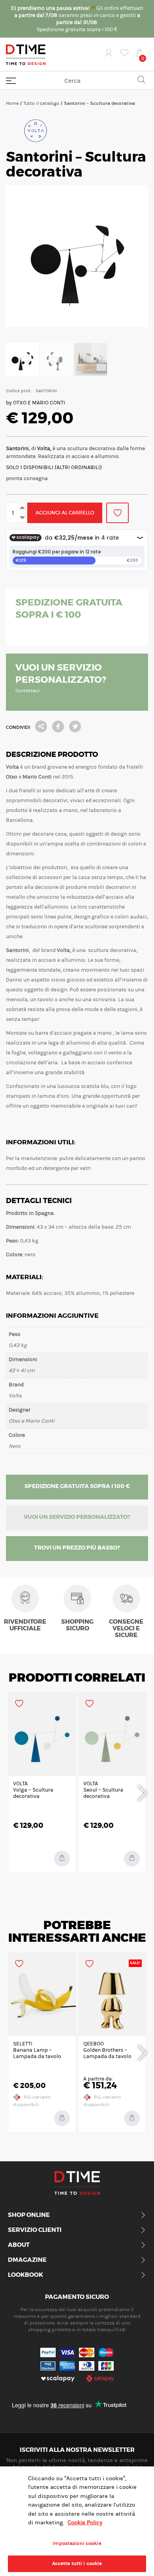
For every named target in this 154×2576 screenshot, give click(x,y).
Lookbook (25, 2275)
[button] (62, 1859)
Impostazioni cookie (77, 2543)
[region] (77, 2521)
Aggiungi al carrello (65, 513)
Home (12, 103)
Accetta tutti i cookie (77, 2563)
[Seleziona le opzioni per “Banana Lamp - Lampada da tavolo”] (62, 2118)
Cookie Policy (85, 2523)
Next (142, 1792)
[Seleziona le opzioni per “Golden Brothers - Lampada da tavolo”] (132, 2118)
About (19, 2245)
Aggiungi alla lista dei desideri (117, 513)
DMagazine (27, 2260)
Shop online (29, 2215)
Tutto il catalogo (41, 103)
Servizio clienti (35, 2230)
